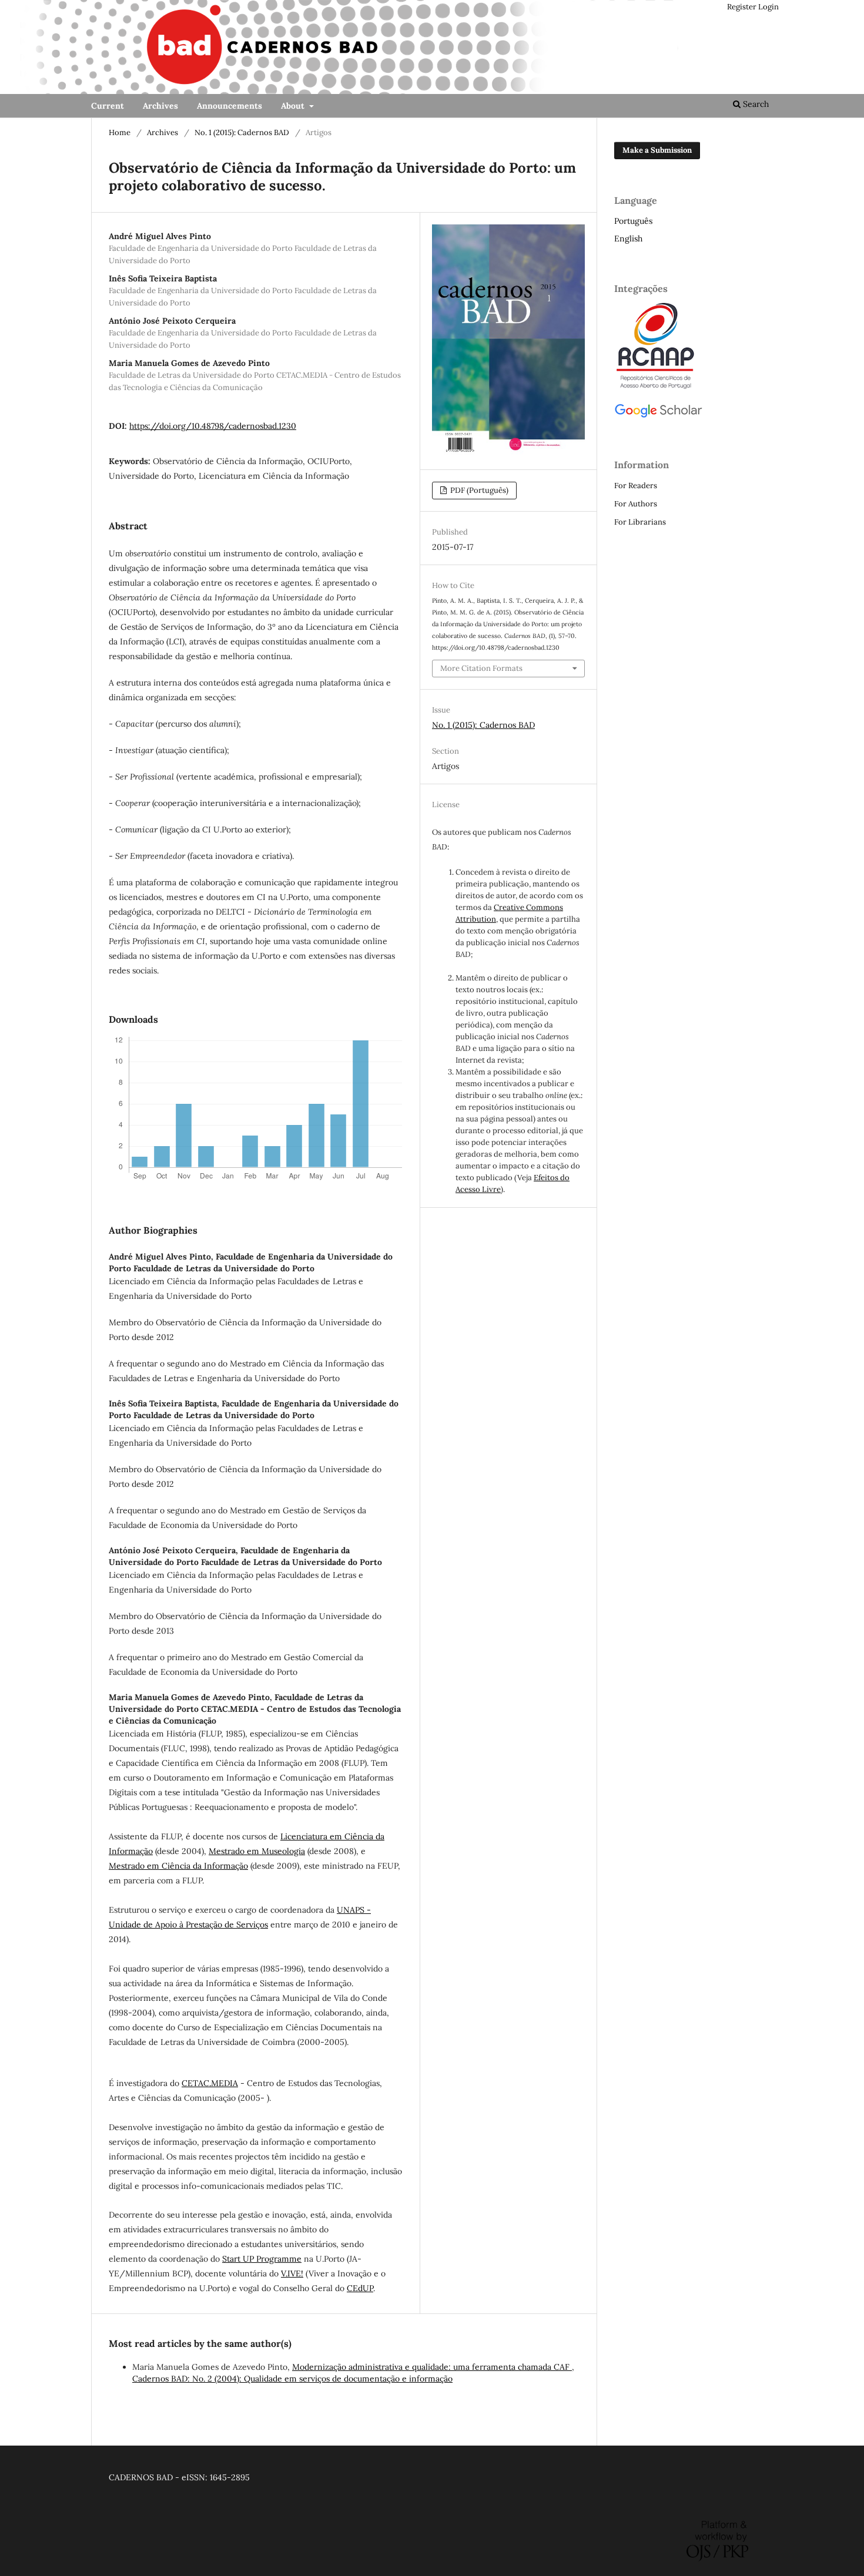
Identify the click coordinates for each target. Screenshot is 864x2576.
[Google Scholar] (658, 416)
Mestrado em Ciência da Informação (178, 1866)
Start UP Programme (262, 2259)
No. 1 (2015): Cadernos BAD (242, 132)
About (294, 106)
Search (755, 104)
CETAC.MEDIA (210, 2083)
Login (768, 7)
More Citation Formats (481, 668)
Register (742, 7)
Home (120, 132)
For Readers (636, 486)
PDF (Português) (478, 490)
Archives (160, 106)
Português (633, 221)
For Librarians (640, 522)
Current (108, 106)
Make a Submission (657, 150)
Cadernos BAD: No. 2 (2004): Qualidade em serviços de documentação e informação (292, 2379)
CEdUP (360, 2288)
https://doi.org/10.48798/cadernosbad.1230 (213, 426)
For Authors (636, 504)
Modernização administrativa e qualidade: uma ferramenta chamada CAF (432, 2367)
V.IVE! (292, 2273)
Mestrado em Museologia (257, 1851)
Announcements (230, 106)
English (628, 239)
